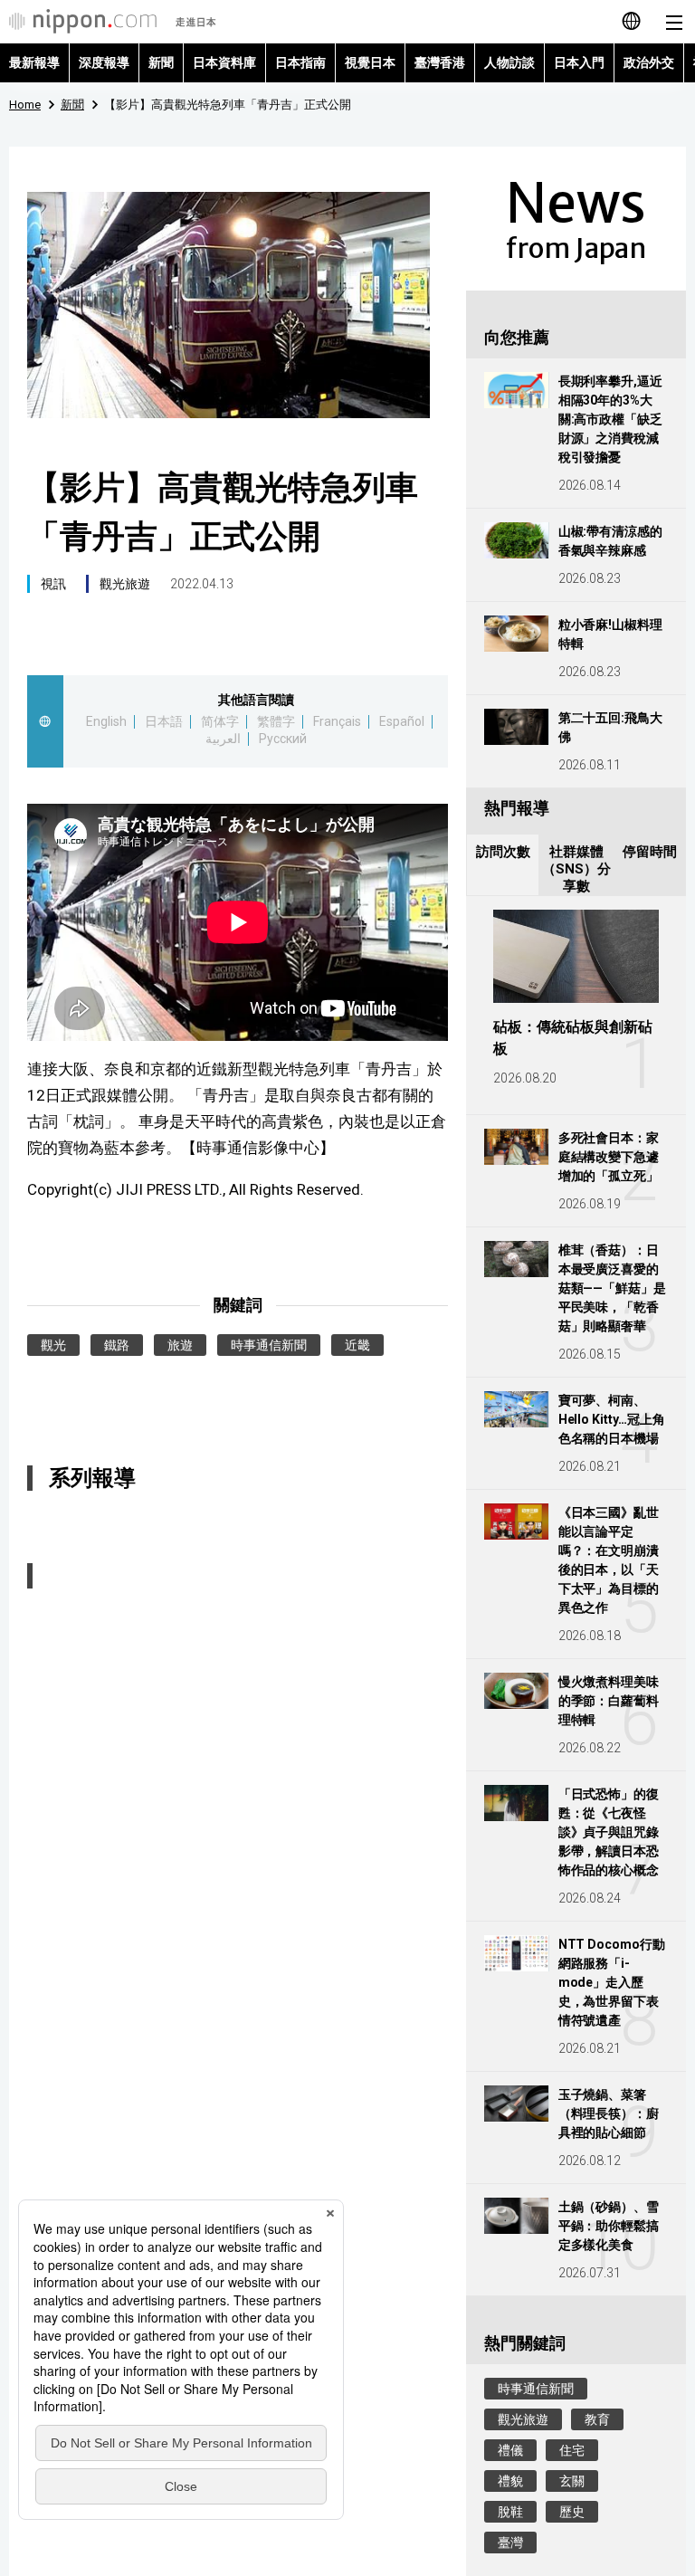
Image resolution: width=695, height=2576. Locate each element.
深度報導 (104, 62)
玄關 (572, 2481)
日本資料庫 (224, 62)
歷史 (572, 2512)
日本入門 (579, 62)
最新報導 (34, 62)
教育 (597, 2419)
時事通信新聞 (269, 1345)
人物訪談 (509, 62)
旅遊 (180, 1345)
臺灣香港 (440, 62)
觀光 (53, 1345)
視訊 (53, 584)
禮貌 (510, 2481)
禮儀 (510, 2450)
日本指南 (300, 62)
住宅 (572, 2450)
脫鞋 (510, 2512)
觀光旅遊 (125, 584)
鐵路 (117, 1345)
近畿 (357, 1345)
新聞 (161, 62)
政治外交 (649, 62)
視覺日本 (370, 62)
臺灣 (510, 2543)
